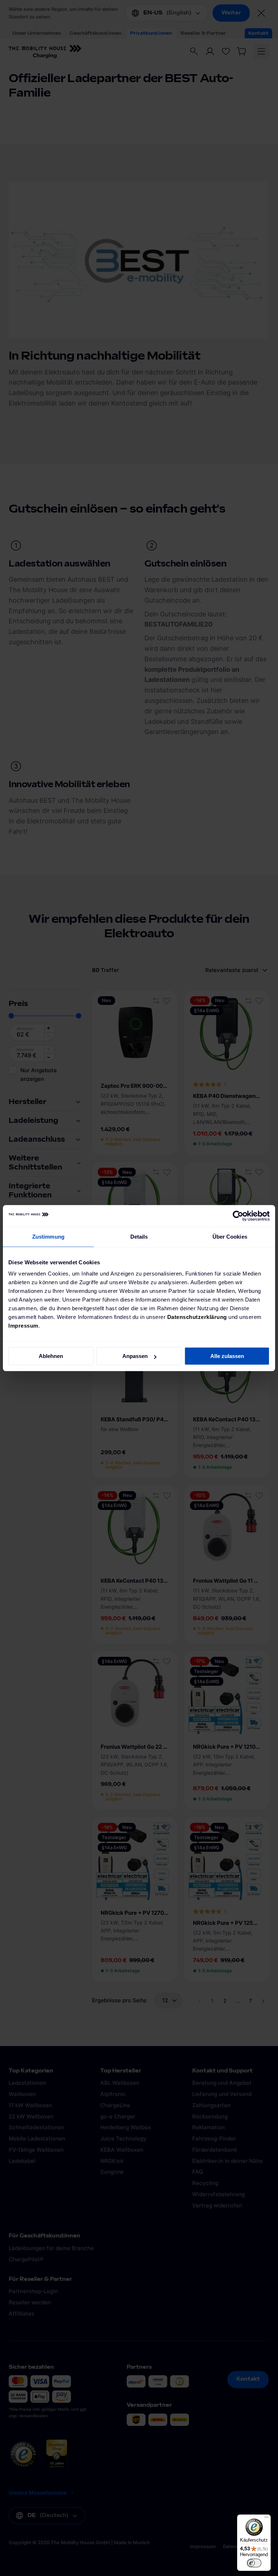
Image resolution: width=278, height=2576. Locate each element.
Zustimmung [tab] (48, 1237)
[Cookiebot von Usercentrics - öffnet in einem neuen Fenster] (238, 1216)
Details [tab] (139, 1237)
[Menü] (266, 2519)
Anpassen (135, 1356)
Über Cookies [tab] (230, 1237)
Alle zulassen (227, 1356)
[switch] (254, 2563)
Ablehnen (51, 1356)
